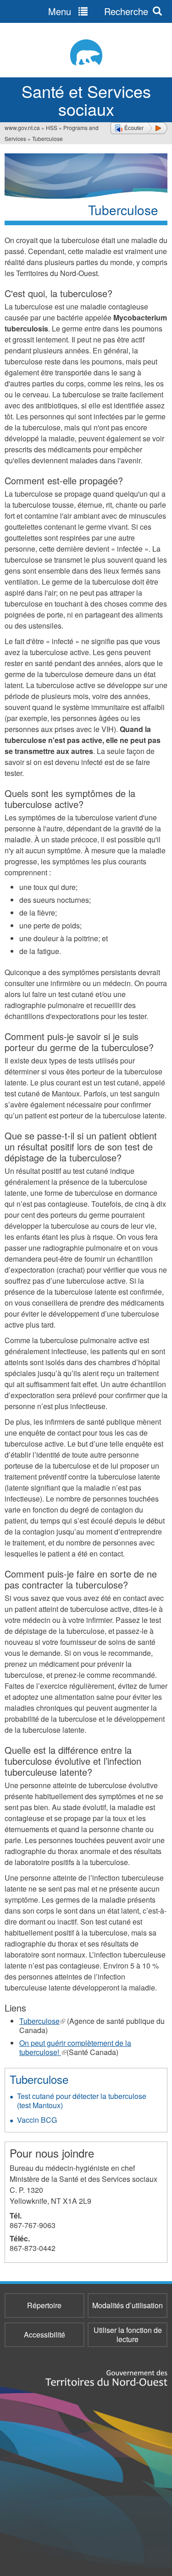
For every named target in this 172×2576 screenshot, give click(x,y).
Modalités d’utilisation (128, 2305)
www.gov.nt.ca (22, 127)
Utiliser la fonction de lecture (128, 2335)
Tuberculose (42, 2021)
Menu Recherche (98, 11)
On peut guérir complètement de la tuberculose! (75, 2047)
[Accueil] (86, 52)
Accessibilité (44, 2335)
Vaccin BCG (37, 2120)
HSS (52, 127)
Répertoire (44, 2305)
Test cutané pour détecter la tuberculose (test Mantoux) (82, 2101)
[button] (139, 128)
